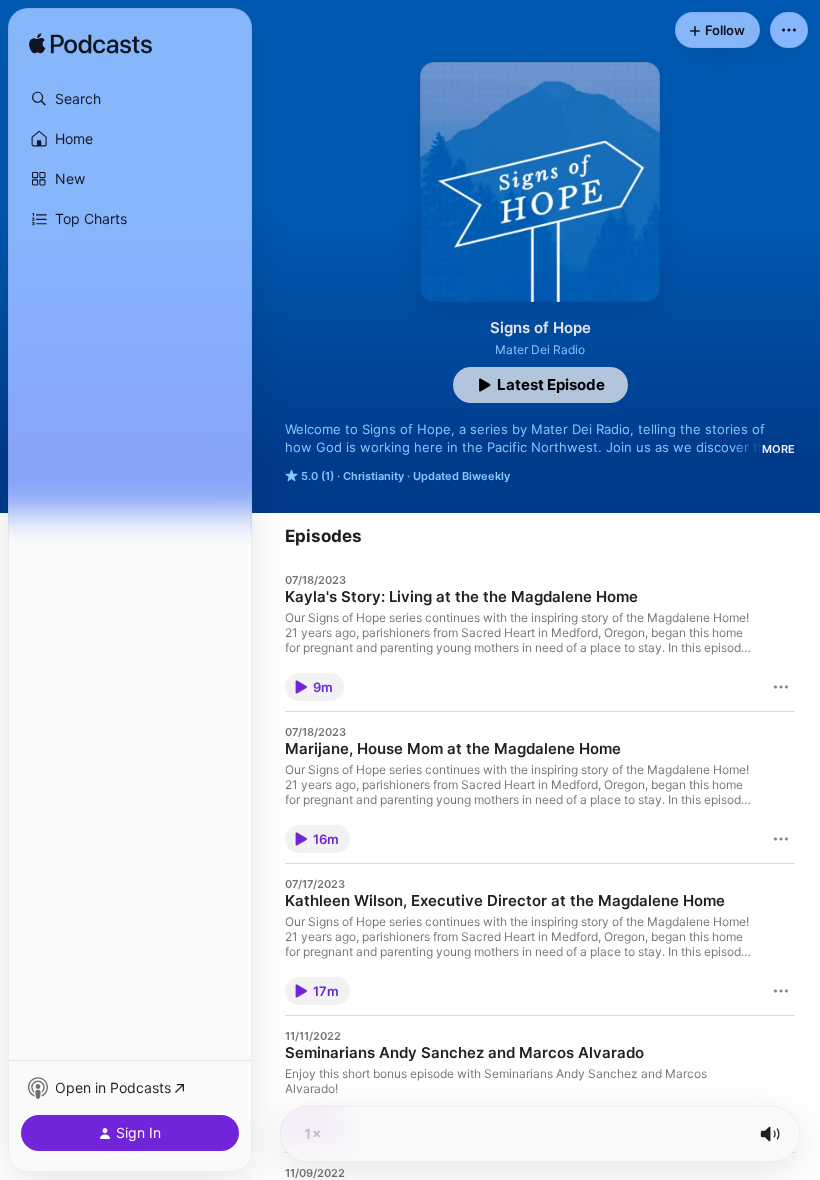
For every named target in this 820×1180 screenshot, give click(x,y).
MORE (778, 449)
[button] (130, 99)
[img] (90, 45)
